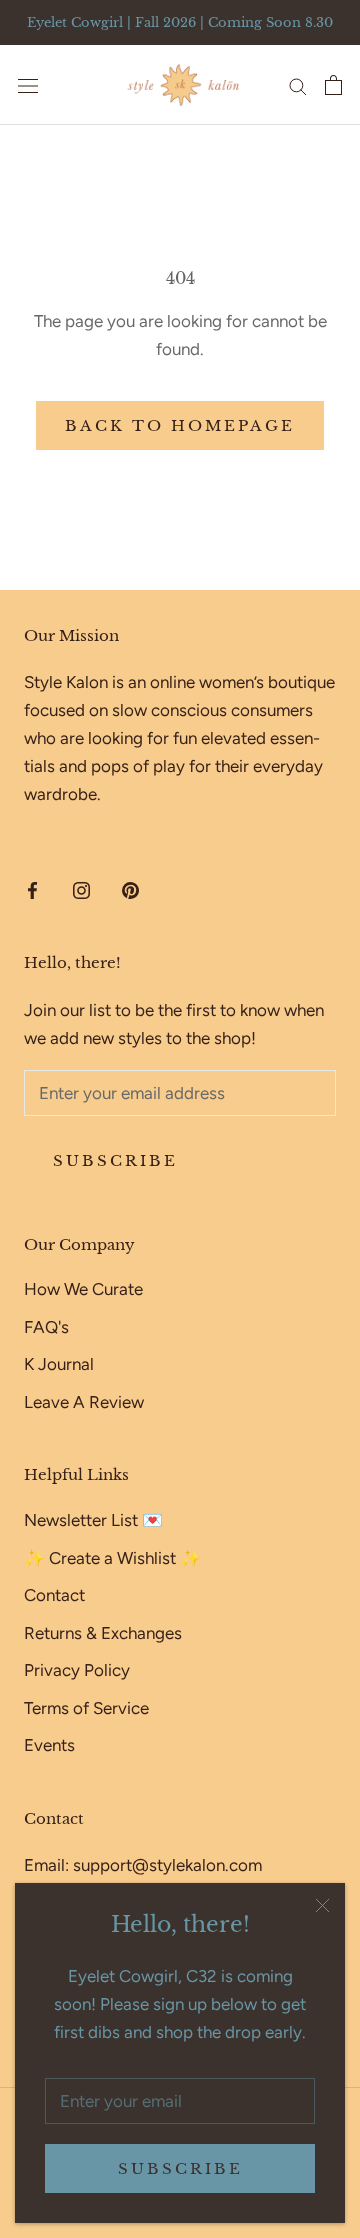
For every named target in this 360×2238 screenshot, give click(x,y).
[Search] (298, 85)
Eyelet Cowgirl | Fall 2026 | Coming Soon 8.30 (180, 22)
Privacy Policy (77, 1670)
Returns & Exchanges (103, 1633)
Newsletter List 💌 (93, 1520)
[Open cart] (333, 85)
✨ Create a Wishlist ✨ (112, 1558)
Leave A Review (84, 1402)
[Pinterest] (130, 889)
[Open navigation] (28, 85)
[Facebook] (32, 889)
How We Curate (83, 1289)
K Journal (59, 1364)
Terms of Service (86, 1708)
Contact (54, 1595)
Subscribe (180, 2168)
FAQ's (46, 1327)
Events (49, 1745)
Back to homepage (180, 425)
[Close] (322, 1905)
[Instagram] (81, 889)
